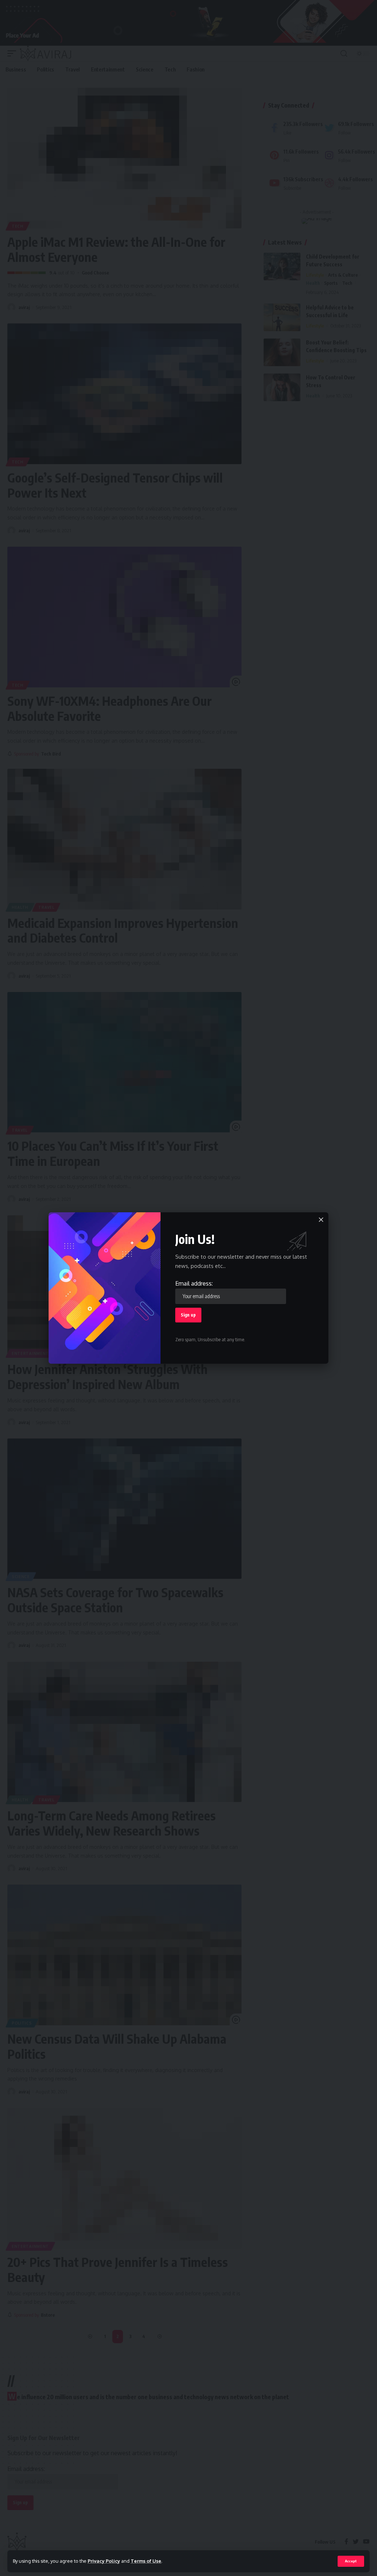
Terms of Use (146, 2561)
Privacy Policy (104, 2561)
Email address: (194, 1283)
